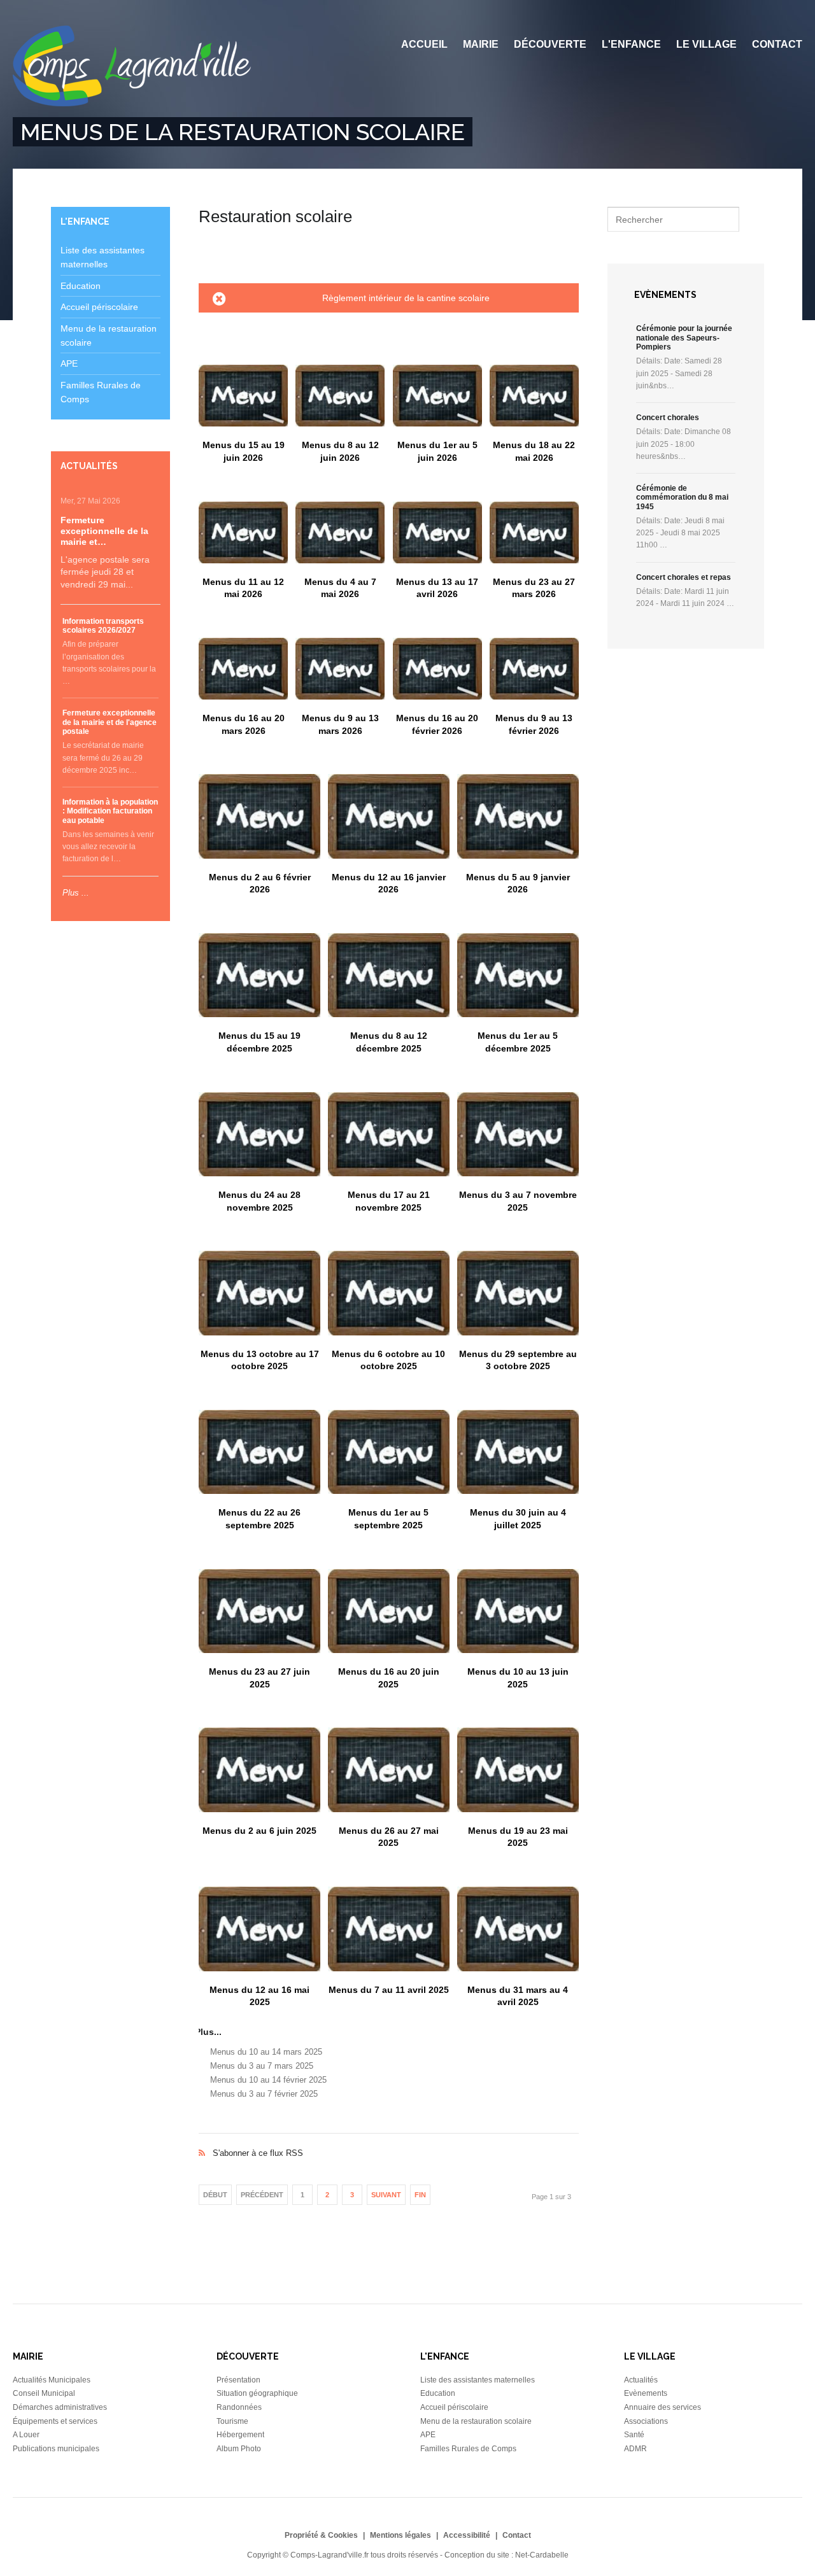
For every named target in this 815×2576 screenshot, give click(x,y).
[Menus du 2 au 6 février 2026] (259, 816)
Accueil (424, 44)
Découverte (550, 44)
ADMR (635, 2449)
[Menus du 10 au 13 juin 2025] (518, 1611)
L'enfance (631, 44)
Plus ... (76, 893)
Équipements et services (55, 2421)
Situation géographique (257, 2393)
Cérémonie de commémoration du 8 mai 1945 (682, 497)
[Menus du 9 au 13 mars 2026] (340, 669)
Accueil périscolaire (99, 307)
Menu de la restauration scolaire (476, 2421)
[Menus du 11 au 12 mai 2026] (243, 532)
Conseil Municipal (44, 2393)
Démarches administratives (60, 2407)
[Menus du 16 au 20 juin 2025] (389, 1611)
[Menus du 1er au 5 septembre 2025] (389, 1452)
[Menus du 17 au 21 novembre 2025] (389, 1134)
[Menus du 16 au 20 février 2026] (437, 669)
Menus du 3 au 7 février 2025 (264, 2094)
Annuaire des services (663, 2407)
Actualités (641, 2380)
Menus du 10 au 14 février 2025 (268, 2080)
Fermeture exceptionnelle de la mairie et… (104, 531)
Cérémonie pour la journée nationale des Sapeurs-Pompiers (684, 338)
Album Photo (239, 2449)
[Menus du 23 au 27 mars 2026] (534, 532)
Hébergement (240, 2435)
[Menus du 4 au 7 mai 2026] (340, 532)
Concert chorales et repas (684, 577)
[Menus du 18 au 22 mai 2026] (534, 396)
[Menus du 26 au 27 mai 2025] (389, 1770)
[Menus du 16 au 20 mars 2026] (243, 669)
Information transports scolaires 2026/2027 (103, 626)
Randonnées (239, 2407)
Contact (777, 44)
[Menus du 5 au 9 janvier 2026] (518, 816)
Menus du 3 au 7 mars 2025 (262, 2066)
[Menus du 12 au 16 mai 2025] (259, 1929)
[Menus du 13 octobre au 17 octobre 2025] (259, 1293)
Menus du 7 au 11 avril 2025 (389, 1990)
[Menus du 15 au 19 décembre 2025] (259, 975)
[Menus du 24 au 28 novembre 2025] (259, 1134)
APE (69, 363)
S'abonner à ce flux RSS (389, 2140)
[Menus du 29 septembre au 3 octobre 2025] (518, 1293)
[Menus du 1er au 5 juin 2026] (437, 396)
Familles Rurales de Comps (468, 2449)
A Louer (26, 2435)
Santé (634, 2435)
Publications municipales (56, 2449)
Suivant (386, 2195)
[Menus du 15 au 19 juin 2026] (243, 396)
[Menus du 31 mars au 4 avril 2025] (518, 1929)
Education (81, 286)
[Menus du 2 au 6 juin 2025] (259, 1770)
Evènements (646, 2393)
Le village (706, 44)
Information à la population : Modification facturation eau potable (110, 811)
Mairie (481, 44)
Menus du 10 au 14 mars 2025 (266, 2052)
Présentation (238, 2380)
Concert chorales (668, 418)
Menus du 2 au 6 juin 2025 (259, 1831)
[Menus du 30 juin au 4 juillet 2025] (518, 1452)
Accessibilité (467, 2535)
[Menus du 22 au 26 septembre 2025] (259, 1452)
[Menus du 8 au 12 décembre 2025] (389, 975)
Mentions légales (400, 2535)
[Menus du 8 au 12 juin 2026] (340, 396)
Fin (420, 2195)
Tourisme (232, 2421)
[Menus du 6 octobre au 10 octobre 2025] (389, 1293)
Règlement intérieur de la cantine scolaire (406, 298)
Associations (646, 2421)
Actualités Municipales (52, 2380)
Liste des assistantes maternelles (478, 2380)
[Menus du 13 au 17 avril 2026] (437, 532)
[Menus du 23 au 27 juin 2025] (259, 1611)
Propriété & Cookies (321, 2535)
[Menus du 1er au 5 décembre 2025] (518, 975)
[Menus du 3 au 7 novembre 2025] (518, 1134)
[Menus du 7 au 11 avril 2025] (389, 1929)
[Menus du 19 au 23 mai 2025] (518, 1770)
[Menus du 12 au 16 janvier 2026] (389, 816)
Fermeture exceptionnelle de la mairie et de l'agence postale (110, 722)
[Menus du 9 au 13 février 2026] (534, 669)
